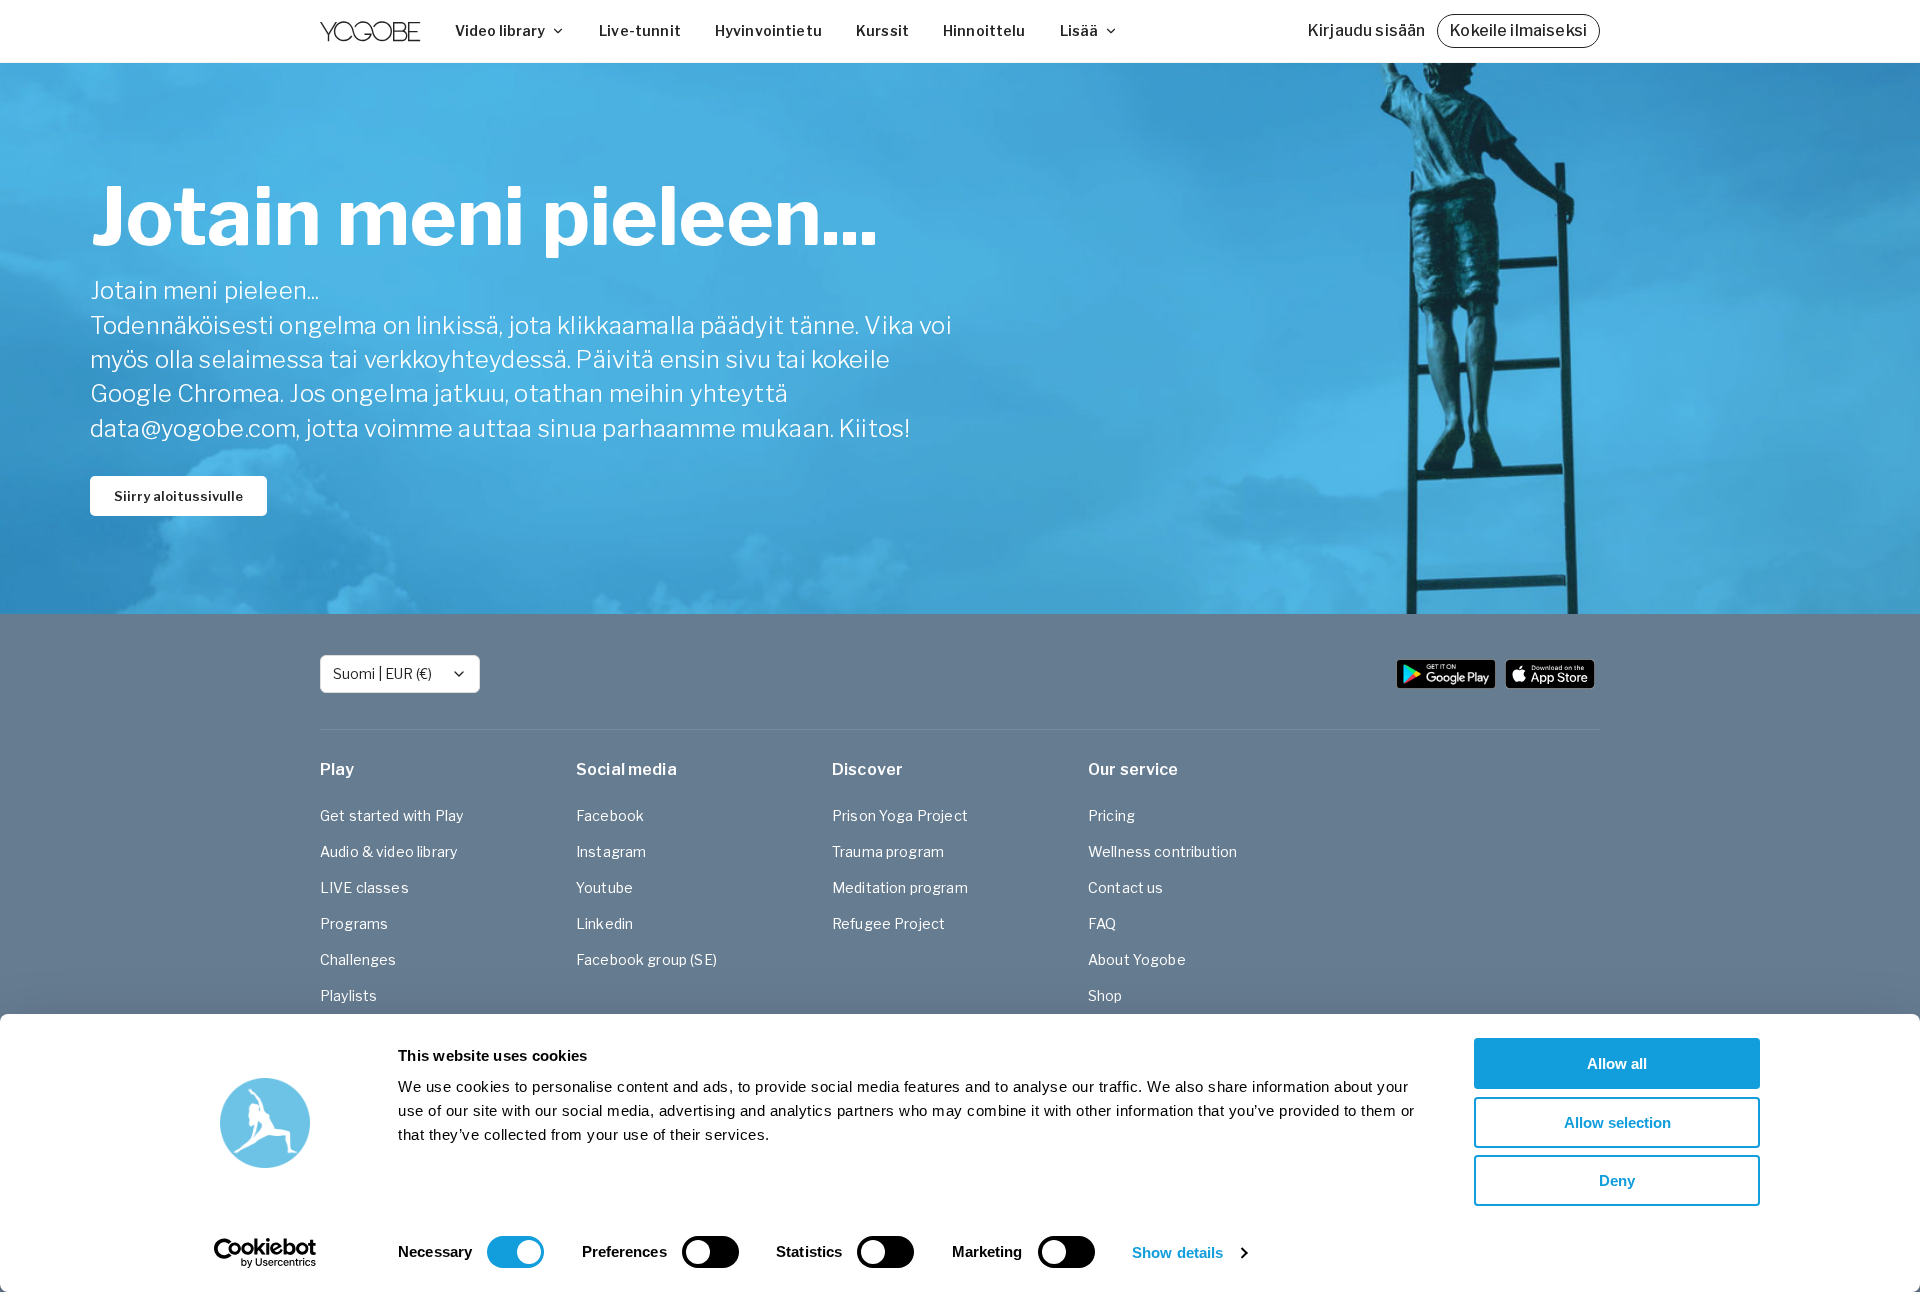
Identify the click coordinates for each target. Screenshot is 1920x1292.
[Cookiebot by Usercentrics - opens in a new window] (265, 1253)
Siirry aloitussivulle (178, 496)
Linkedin (604, 923)
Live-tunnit (640, 30)
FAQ (1102, 923)
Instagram (611, 851)
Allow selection (1617, 1122)
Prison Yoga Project (900, 815)
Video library (500, 30)
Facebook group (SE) (646, 959)
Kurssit (882, 30)
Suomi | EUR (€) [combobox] (382, 673)
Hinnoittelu (984, 30)
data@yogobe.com (193, 428)
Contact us (1126, 887)
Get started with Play (391, 815)
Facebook (610, 815)
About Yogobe (1137, 959)
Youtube (604, 887)
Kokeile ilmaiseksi (1518, 30)
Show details (1177, 1252)
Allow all (1617, 1063)
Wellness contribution (1162, 851)
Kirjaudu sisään (1366, 30)
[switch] (710, 1252)
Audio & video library (388, 851)
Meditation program (900, 887)
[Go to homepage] (370, 31)
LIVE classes (364, 887)
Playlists (348, 995)
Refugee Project (888, 923)
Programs (354, 923)
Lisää (1079, 30)
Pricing (1111, 815)
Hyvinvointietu (768, 30)
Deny (1617, 1180)
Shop (1105, 995)
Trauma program (888, 851)
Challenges (358, 959)
